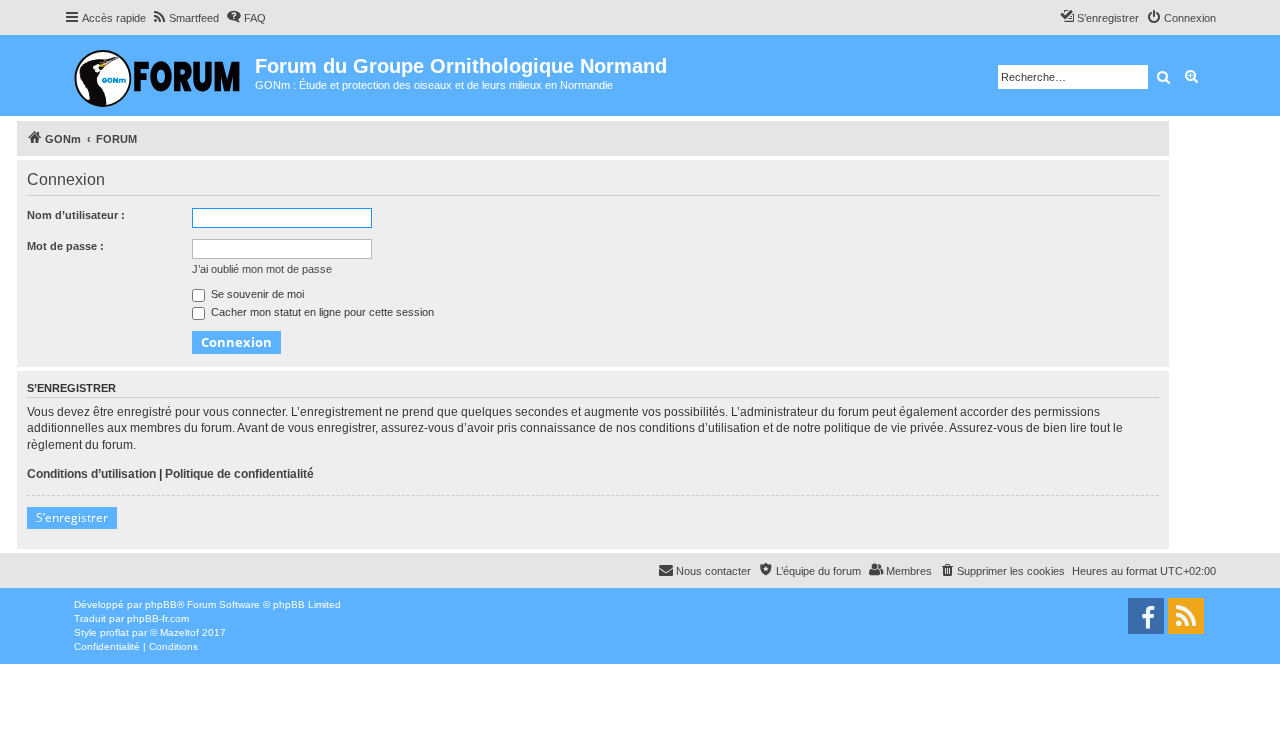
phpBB (161, 604)
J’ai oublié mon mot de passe (262, 269)
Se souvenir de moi (256, 294)
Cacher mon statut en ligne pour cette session (321, 312)
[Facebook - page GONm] (1146, 616)
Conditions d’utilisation (91, 474)
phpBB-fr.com (158, 618)
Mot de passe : (65, 246)
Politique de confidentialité (239, 474)
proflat (114, 632)
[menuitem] (185, 18)
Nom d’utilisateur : (76, 215)
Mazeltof (179, 632)
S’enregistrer (72, 517)
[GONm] (159, 75)
